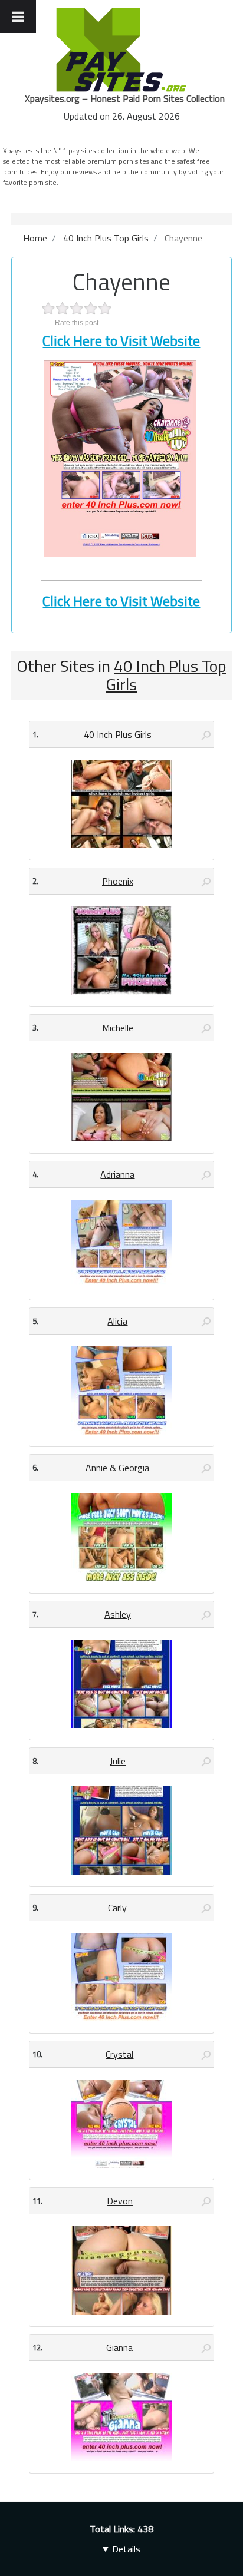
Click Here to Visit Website (121, 340)
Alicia (117, 1321)
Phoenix (118, 881)
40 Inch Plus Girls (118, 734)
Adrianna (117, 1174)
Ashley (118, 1614)
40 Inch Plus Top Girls (166, 675)
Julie (118, 1761)
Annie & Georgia (117, 1468)
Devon (120, 2201)
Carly (117, 1908)
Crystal (119, 2054)
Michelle (118, 1028)
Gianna (119, 2347)
